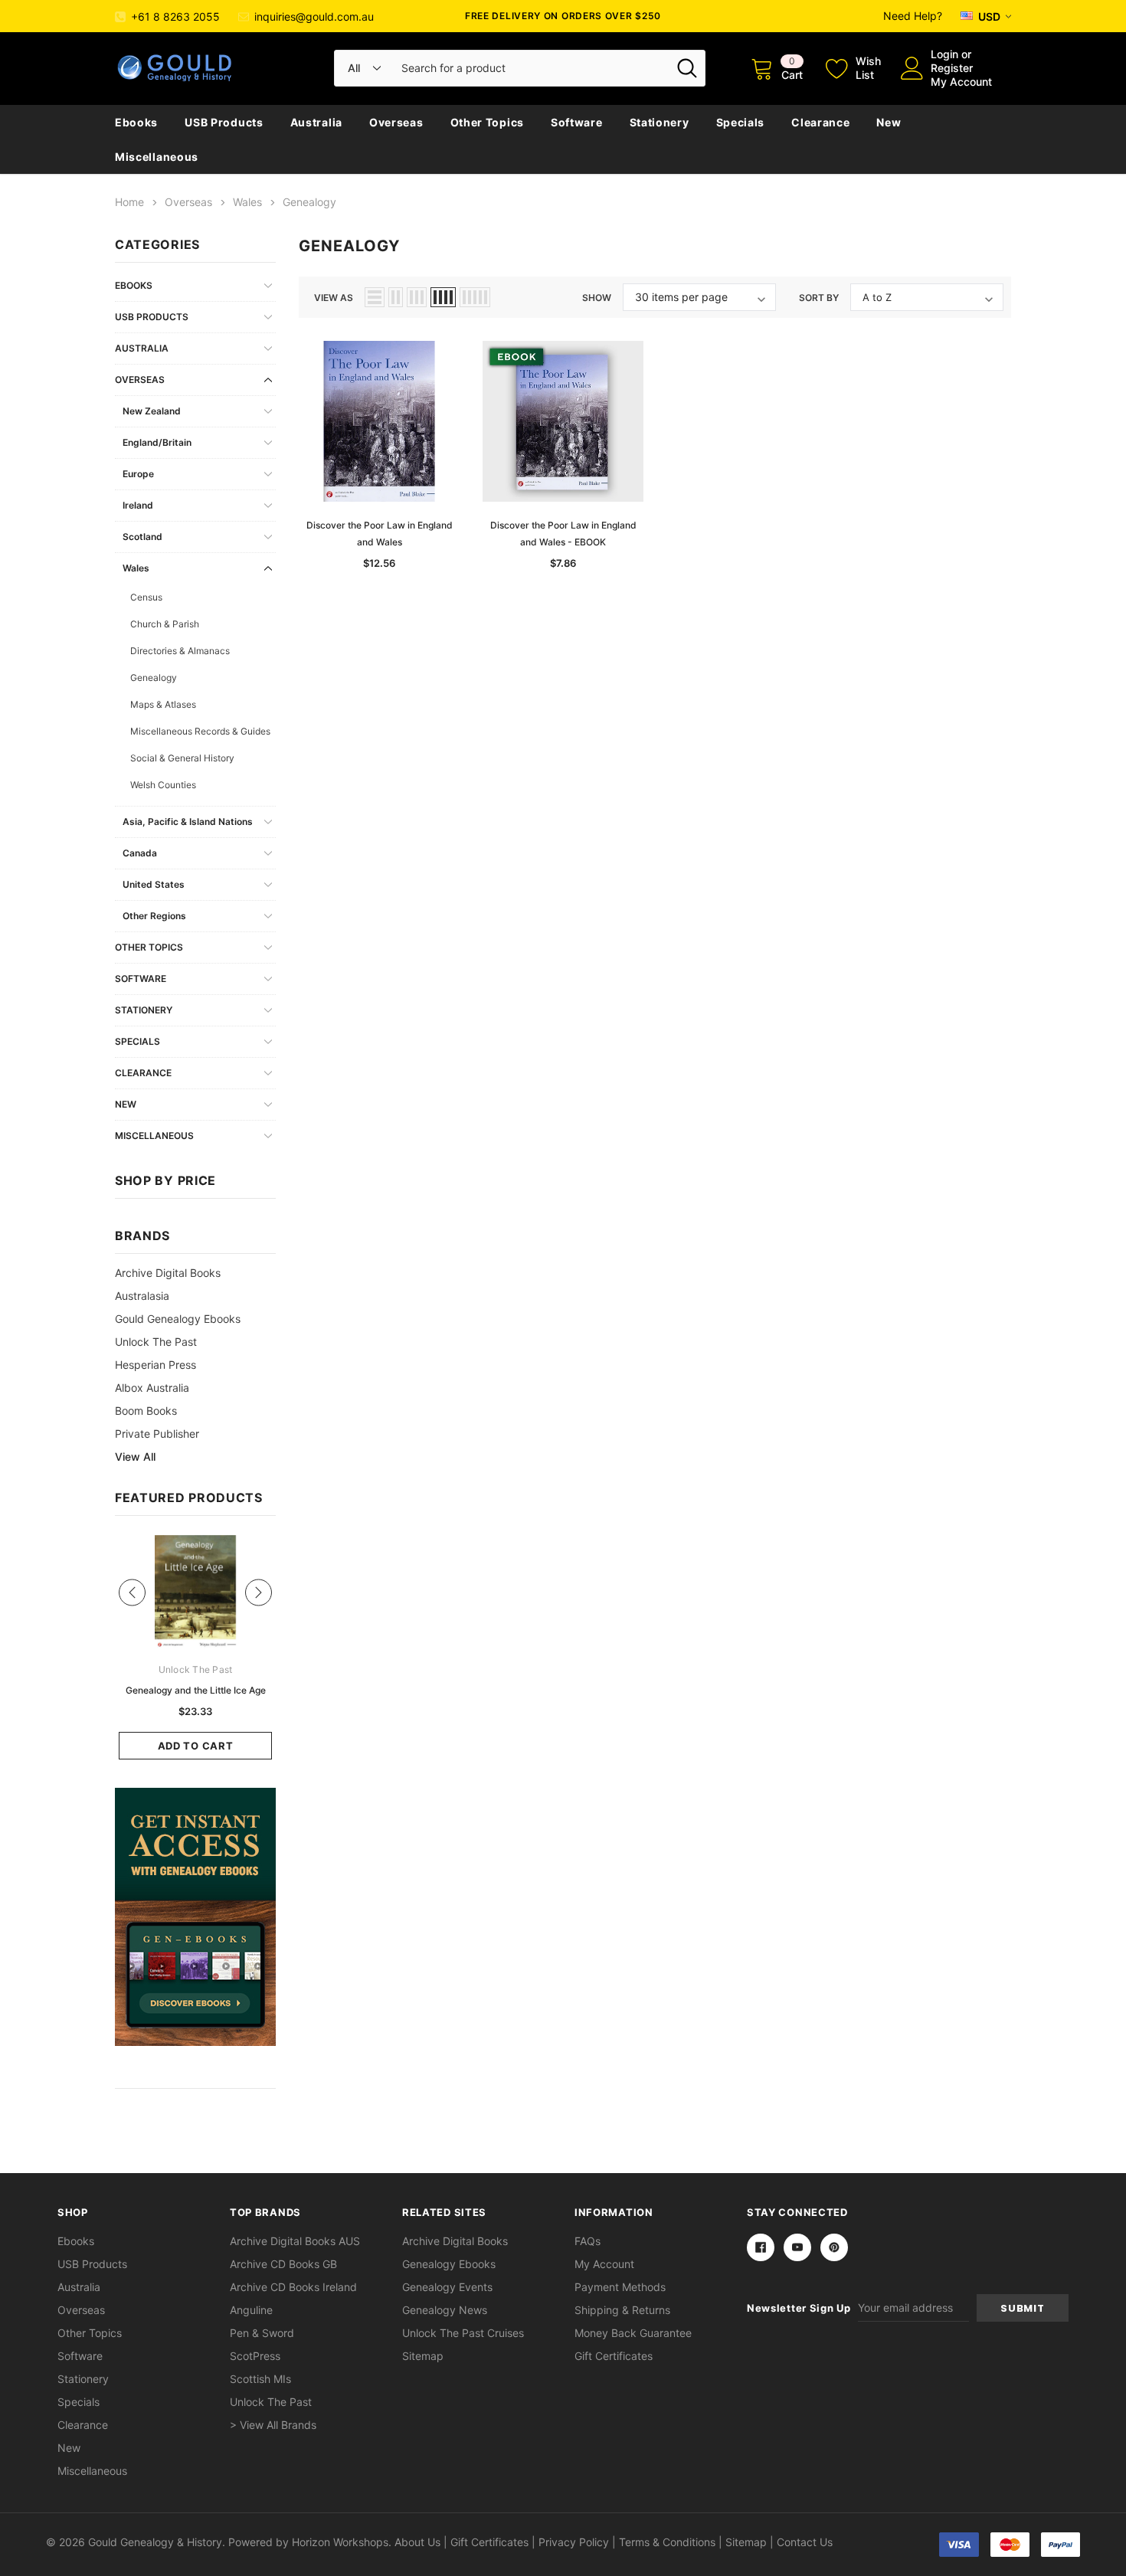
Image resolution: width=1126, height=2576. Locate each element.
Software (577, 122)
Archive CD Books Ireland (293, 2287)
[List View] (375, 297)
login (944, 54)
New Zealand (152, 411)
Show (597, 298)
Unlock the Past (156, 1342)
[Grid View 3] (417, 297)
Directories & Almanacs (180, 651)
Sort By (819, 298)
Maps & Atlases (163, 704)
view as (334, 298)
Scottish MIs (260, 2379)
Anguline (251, 2310)
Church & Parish (165, 624)
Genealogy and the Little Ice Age (196, 1690)
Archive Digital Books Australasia (168, 1284)
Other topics (487, 122)
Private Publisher (157, 1434)
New (889, 122)
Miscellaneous (157, 157)
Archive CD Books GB (283, 2264)
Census (146, 597)
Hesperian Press (155, 1365)
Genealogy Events (447, 2287)
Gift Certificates (614, 2356)
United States (154, 884)
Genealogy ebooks (449, 2264)
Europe (138, 474)
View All (135, 1457)
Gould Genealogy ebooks (178, 1319)
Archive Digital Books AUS (295, 2241)
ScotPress (255, 2356)
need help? (913, 16)
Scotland (142, 537)
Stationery (660, 122)
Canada (140, 853)
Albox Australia (152, 1388)
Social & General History (182, 758)
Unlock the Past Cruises (463, 2333)
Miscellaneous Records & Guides (200, 731)
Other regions (154, 916)
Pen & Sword (262, 2333)
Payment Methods (620, 2287)
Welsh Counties (163, 785)
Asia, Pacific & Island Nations (188, 822)
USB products (224, 122)
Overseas (396, 122)
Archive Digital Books (455, 2241)
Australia (316, 122)
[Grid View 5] (475, 297)
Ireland (138, 505)
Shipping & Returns (622, 2310)
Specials (741, 122)
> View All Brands (273, 2425)
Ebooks (136, 122)
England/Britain (157, 442)
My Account (961, 82)
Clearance (820, 122)
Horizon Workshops (340, 2542)
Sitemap (423, 2356)
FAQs (588, 2241)
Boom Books (146, 1411)
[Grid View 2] (396, 297)
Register (952, 68)
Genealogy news (445, 2310)
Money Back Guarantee (633, 2333)
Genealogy (154, 678)
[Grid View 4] (443, 297)
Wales (136, 568)
